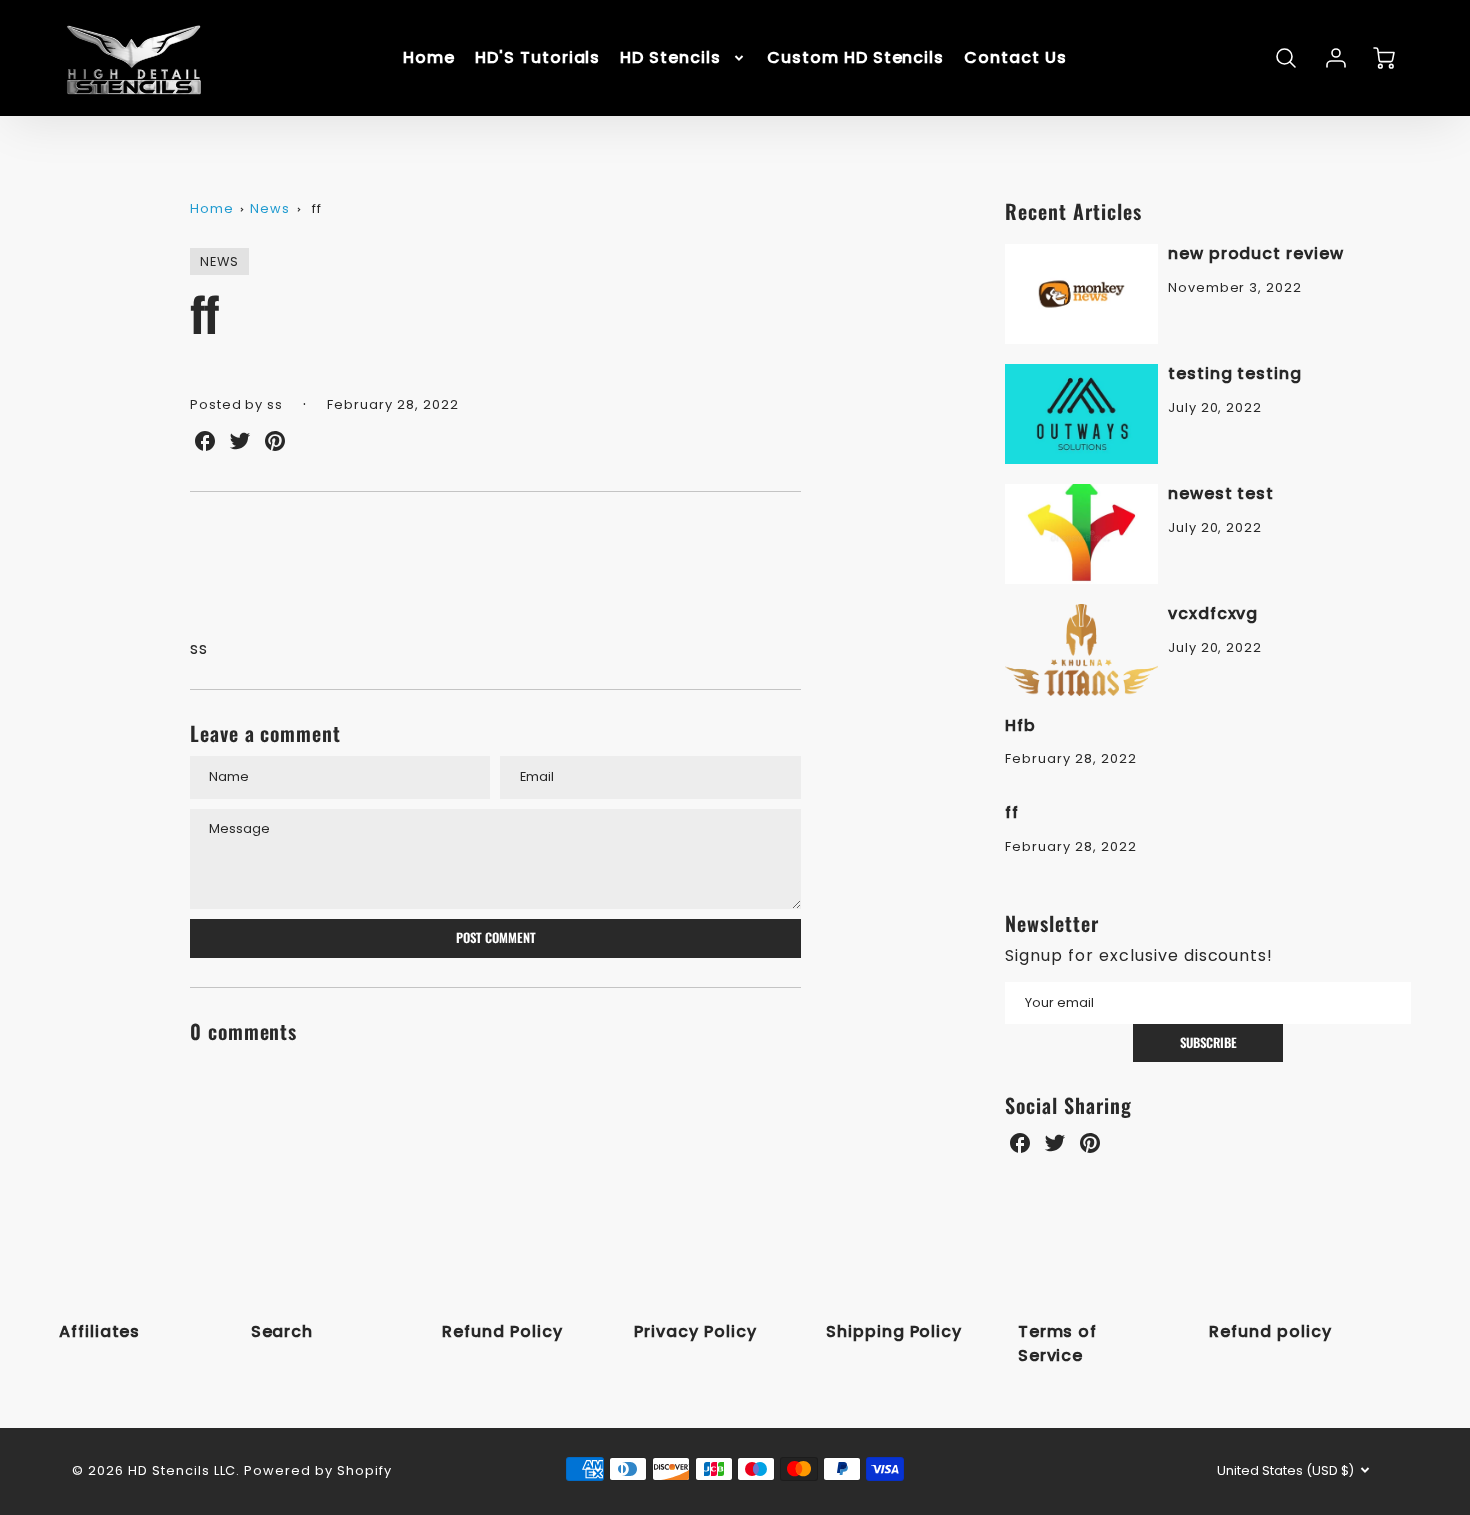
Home (429, 58)
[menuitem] (429, 58)
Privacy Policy (695, 1331)
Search (282, 1331)
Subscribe (1208, 1042)
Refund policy (1270, 1331)
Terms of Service (1058, 1343)
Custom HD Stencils (855, 58)
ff (317, 208)
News (270, 208)
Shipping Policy (894, 1331)
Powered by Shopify (317, 1470)
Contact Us (1015, 58)
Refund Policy (502, 1331)
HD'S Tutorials (537, 58)
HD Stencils (670, 58)
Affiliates (100, 1331)
